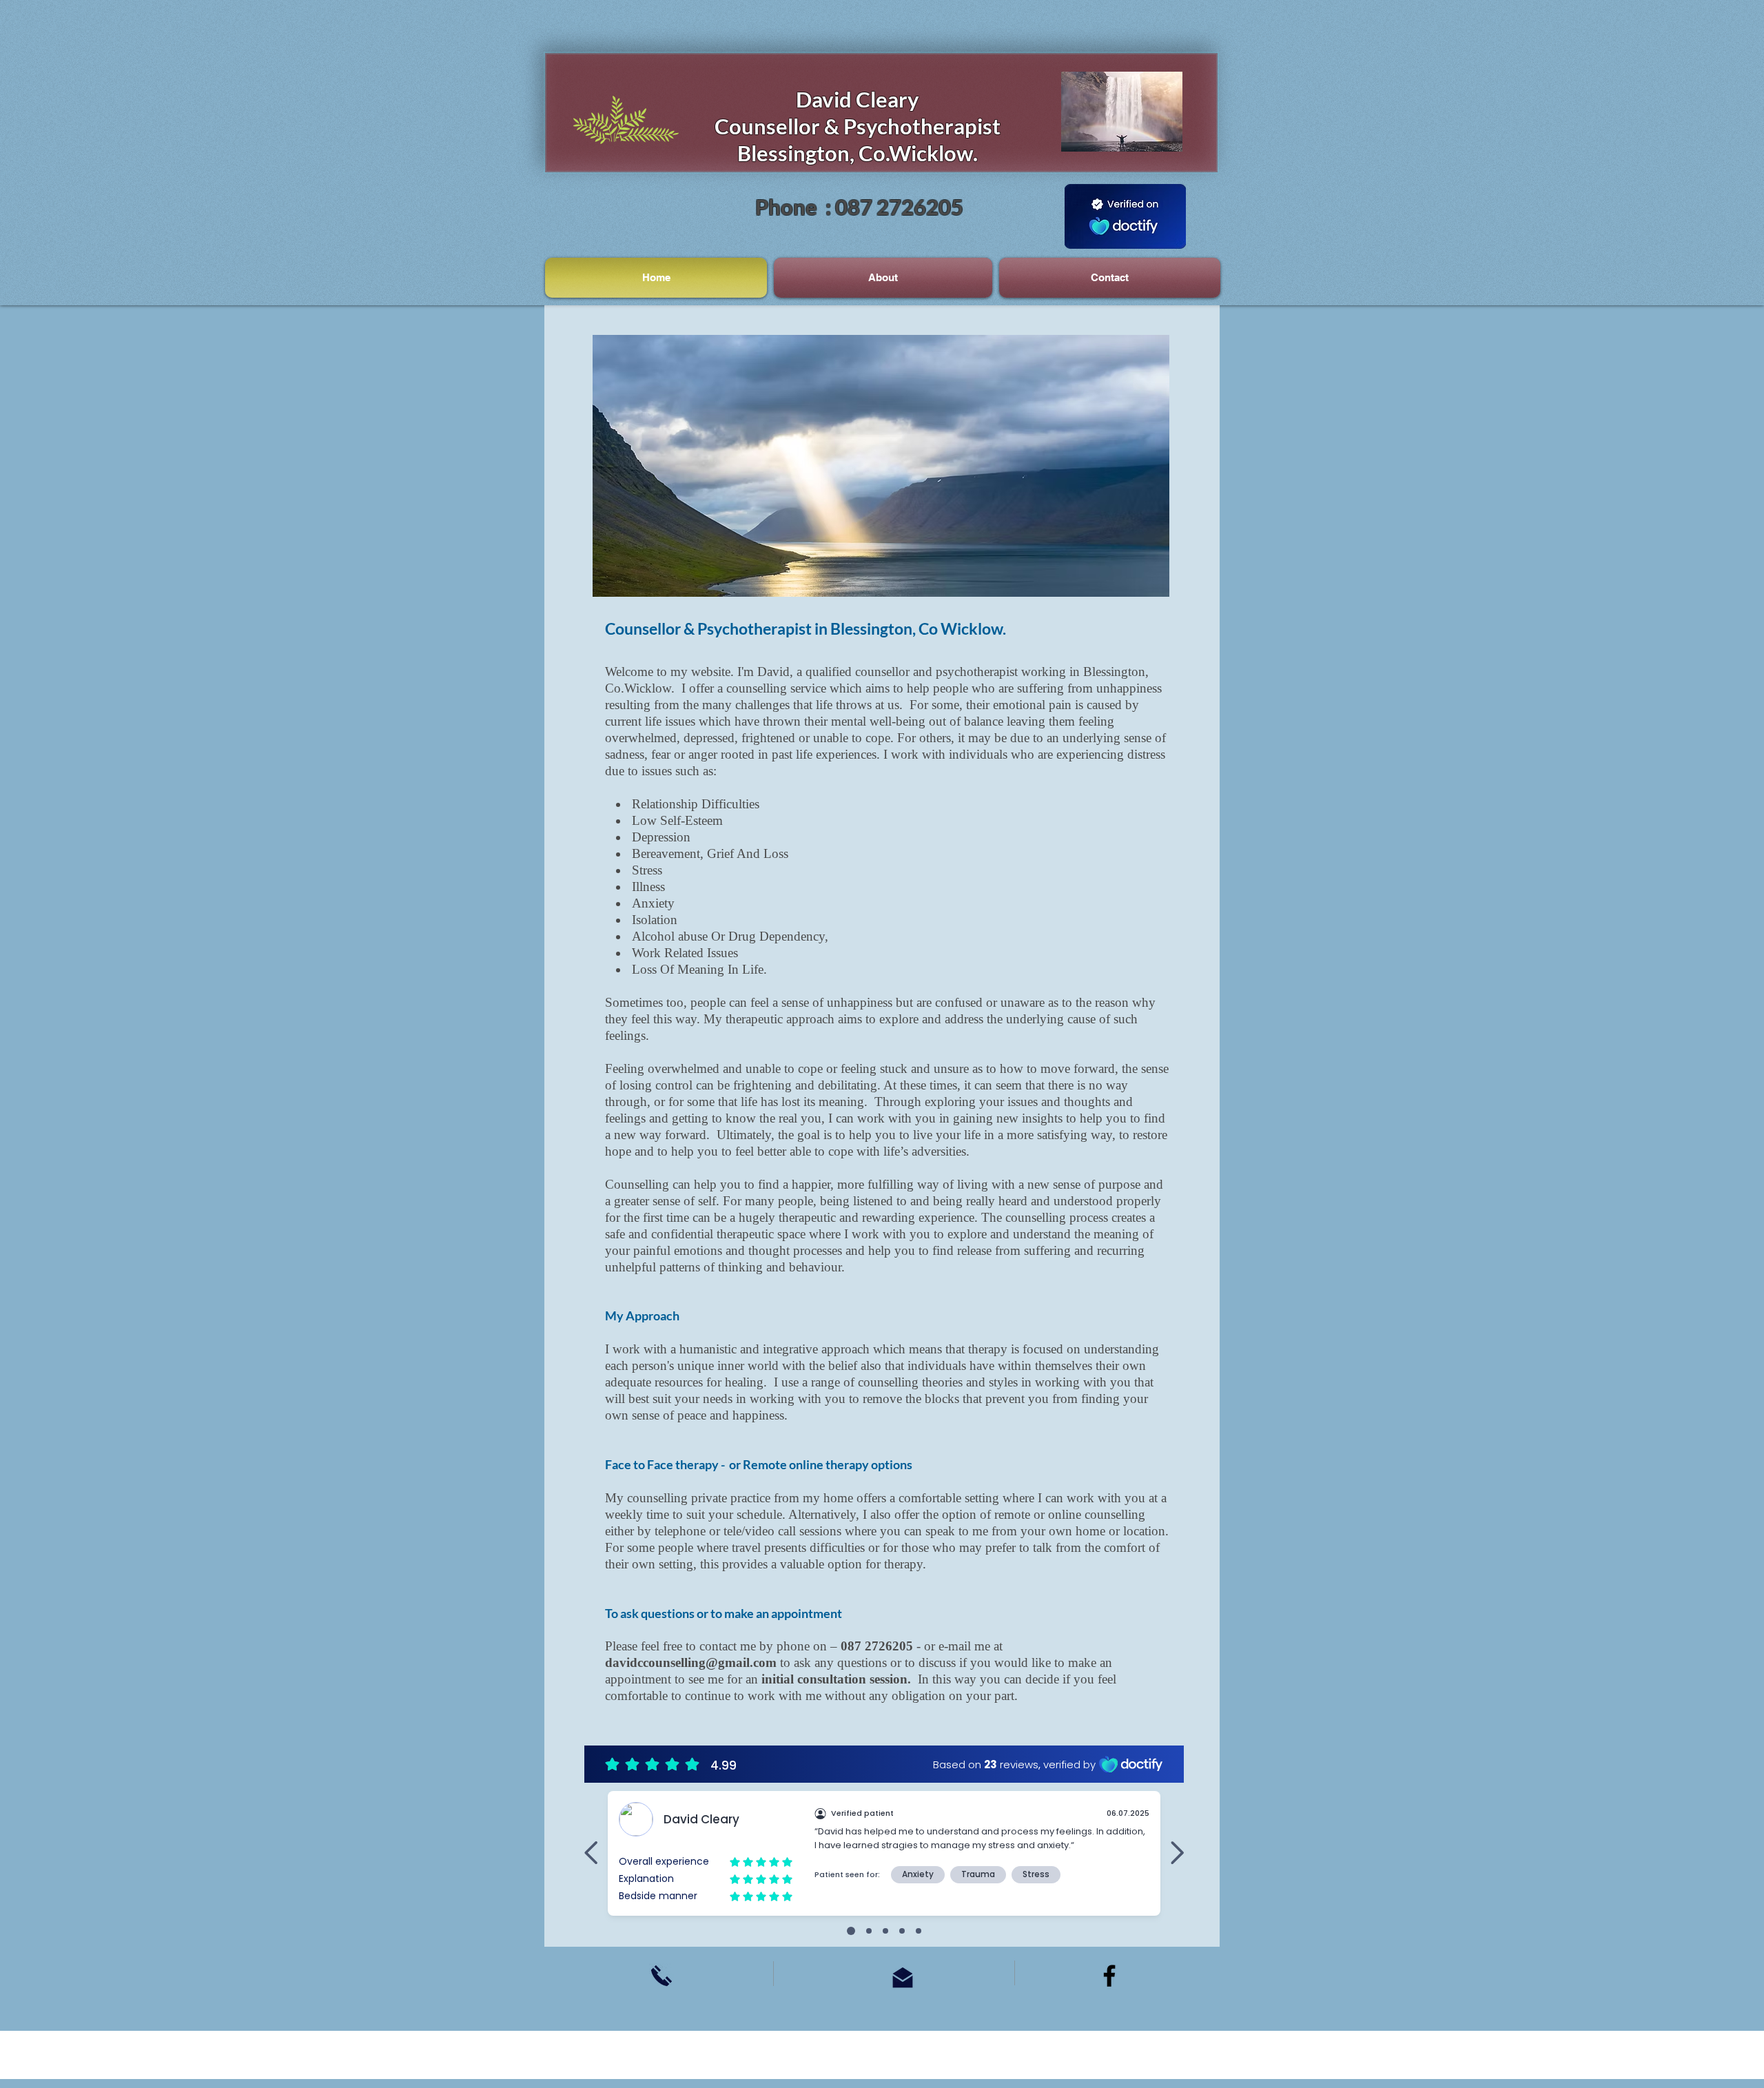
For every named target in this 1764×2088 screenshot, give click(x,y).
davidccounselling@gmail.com (691, 1662)
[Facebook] (1109, 1976)
